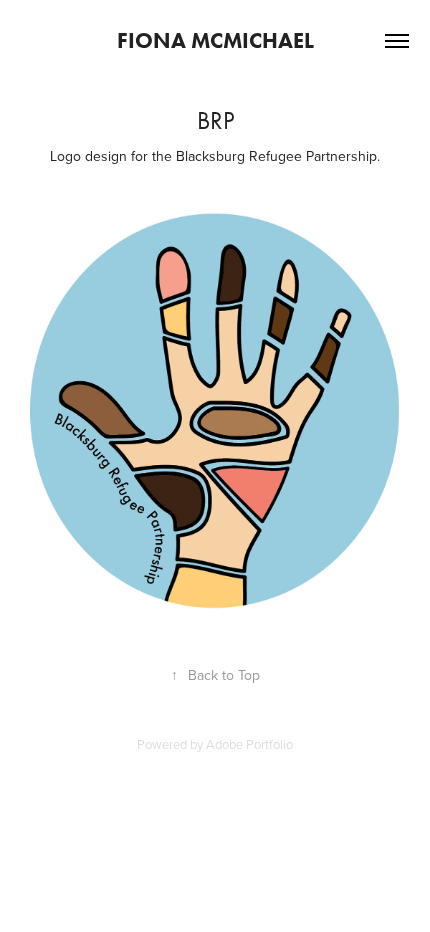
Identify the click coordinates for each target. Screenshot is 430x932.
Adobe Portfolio (249, 744)
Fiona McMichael (215, 40)
